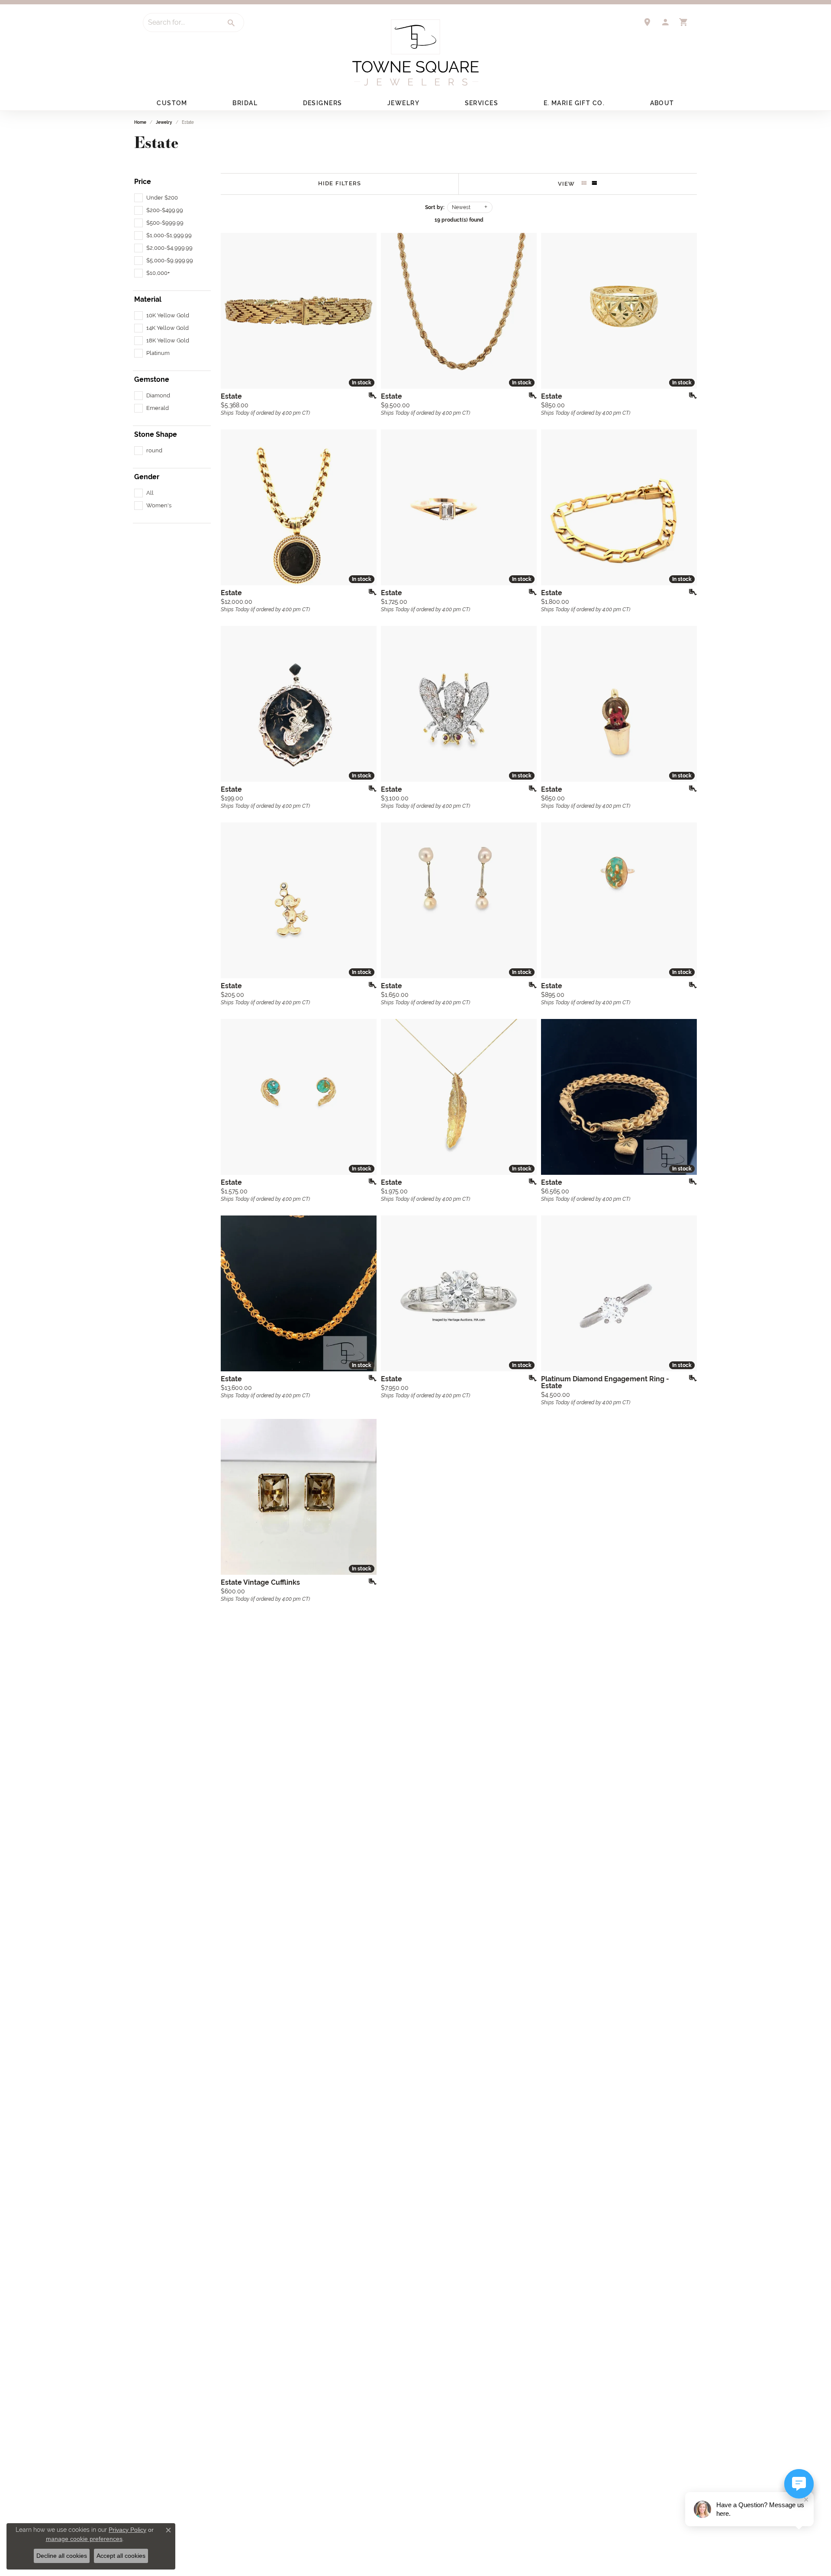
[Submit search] (232, 23)
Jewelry (403, 103)
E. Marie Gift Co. (574, 103)
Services (482, 103)
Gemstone (152, 380)
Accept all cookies (121, 2556)
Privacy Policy (127, 2530)
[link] (647, 22)
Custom (172, 103)
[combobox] (181, 23)
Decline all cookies (62, 2556)
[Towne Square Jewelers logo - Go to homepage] (415, 53)
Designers (323, 103)
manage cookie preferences (84, 2539)
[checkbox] (156, 198)
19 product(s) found (459, 220)
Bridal (245, 103)
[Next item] (367, 311)
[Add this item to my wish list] (370, 396)
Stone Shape (156, 435)
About (662, 103)
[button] (665, 22)
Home (140, 122)
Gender (147, 477)
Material (148, 300)
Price (143, 182)
